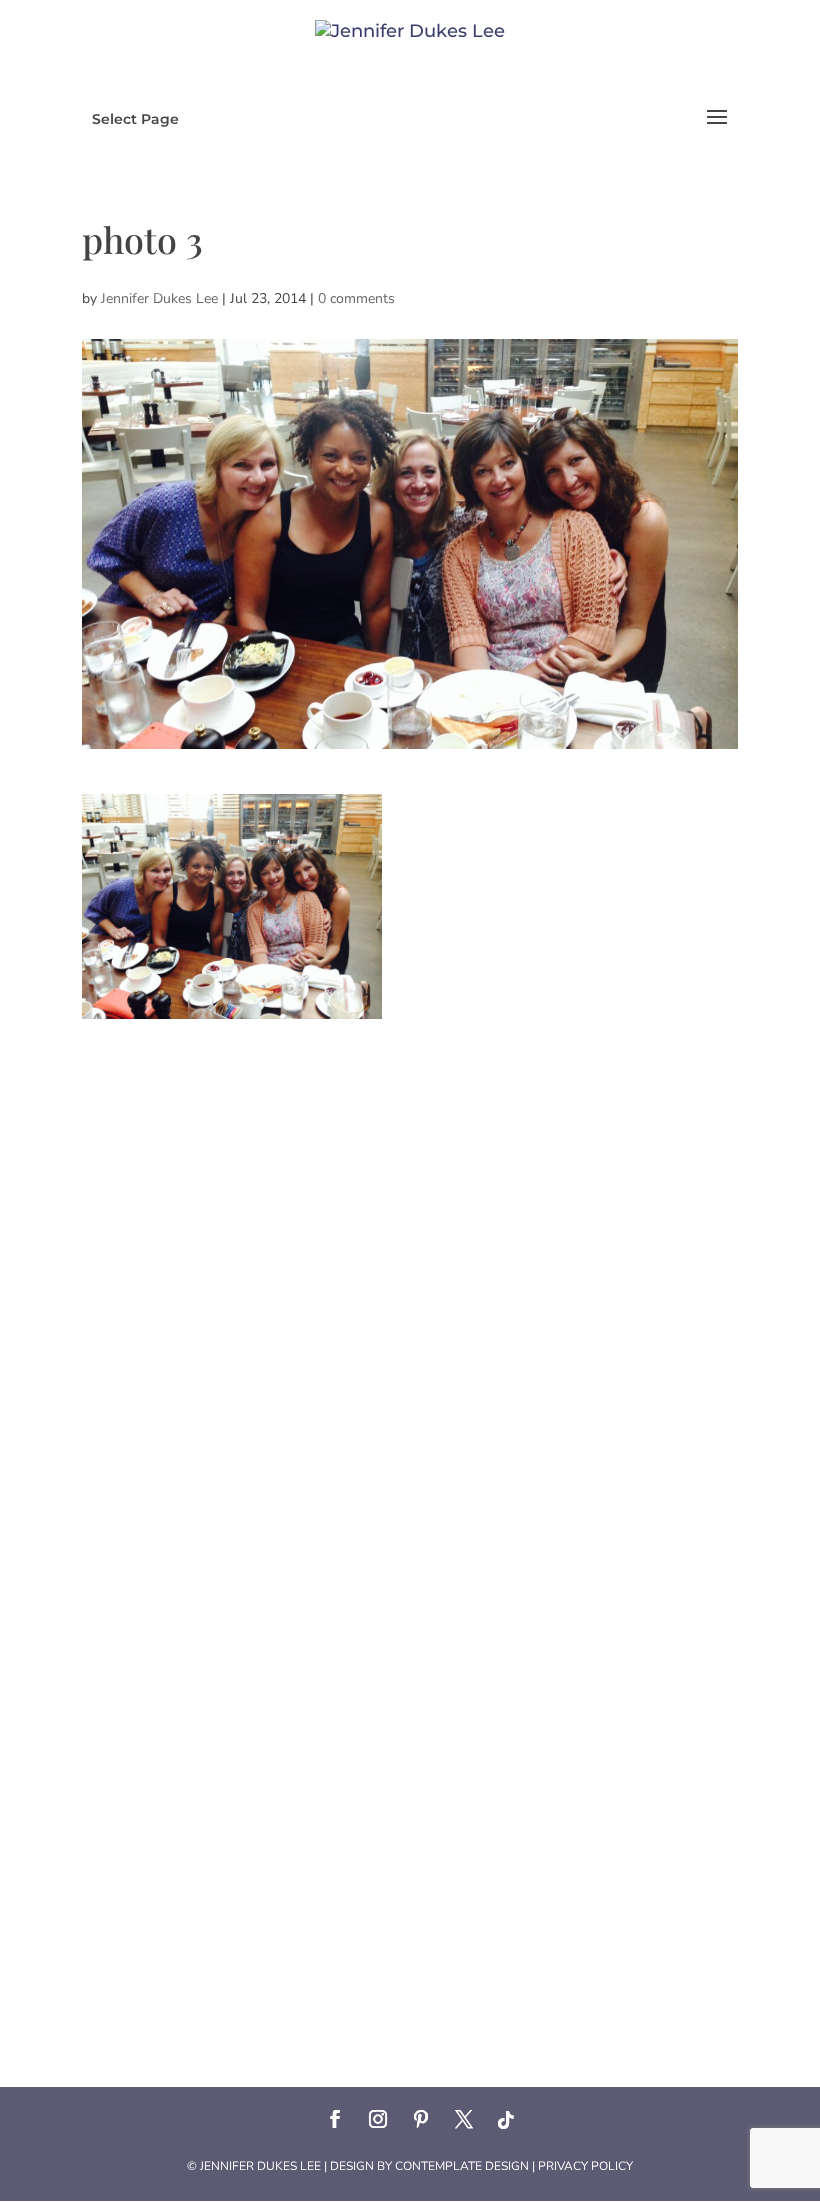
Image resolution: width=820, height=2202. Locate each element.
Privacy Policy (585, 2166)
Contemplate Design (462, 2166)
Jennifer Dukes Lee (159, 298)
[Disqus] (410, 1269)
